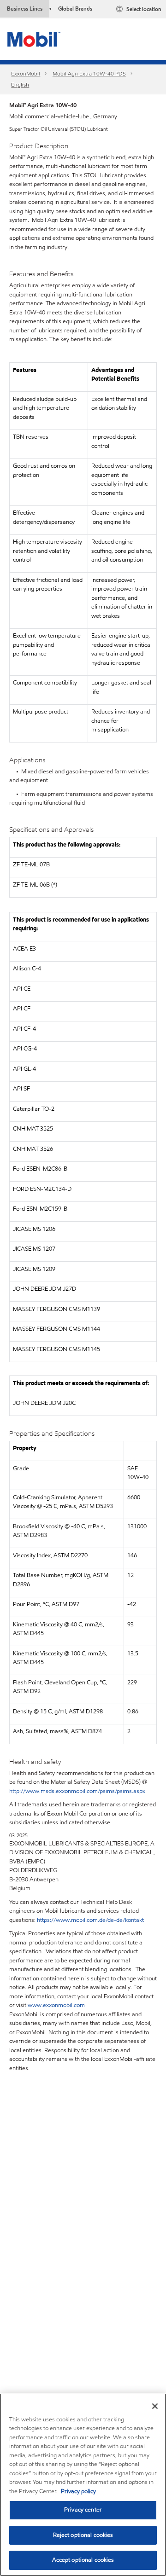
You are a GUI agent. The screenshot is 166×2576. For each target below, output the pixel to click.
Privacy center (83, 2510)
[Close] (155, 2406)
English (20, 84)
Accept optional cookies (83, 2560)
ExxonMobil (26, 73)
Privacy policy (78, 2491)
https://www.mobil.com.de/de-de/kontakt (90, 1920)
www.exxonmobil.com (56, 2005)
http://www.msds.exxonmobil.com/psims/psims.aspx (77, 1791)
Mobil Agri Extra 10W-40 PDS (89, 73)
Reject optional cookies (83, 2535)
